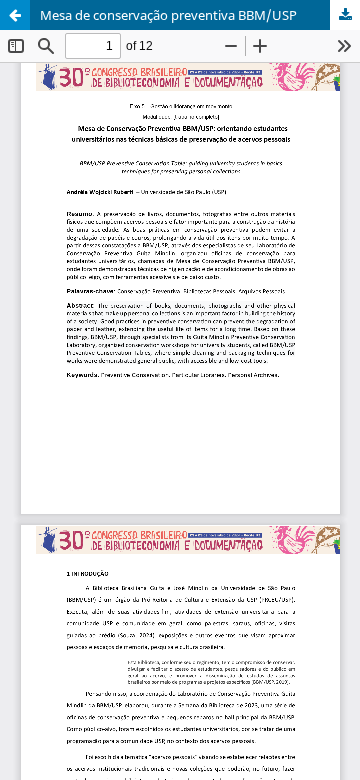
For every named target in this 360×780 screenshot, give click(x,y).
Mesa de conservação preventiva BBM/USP (168, 15)
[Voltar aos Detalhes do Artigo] (15, 15)
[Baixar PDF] (345, 15)
